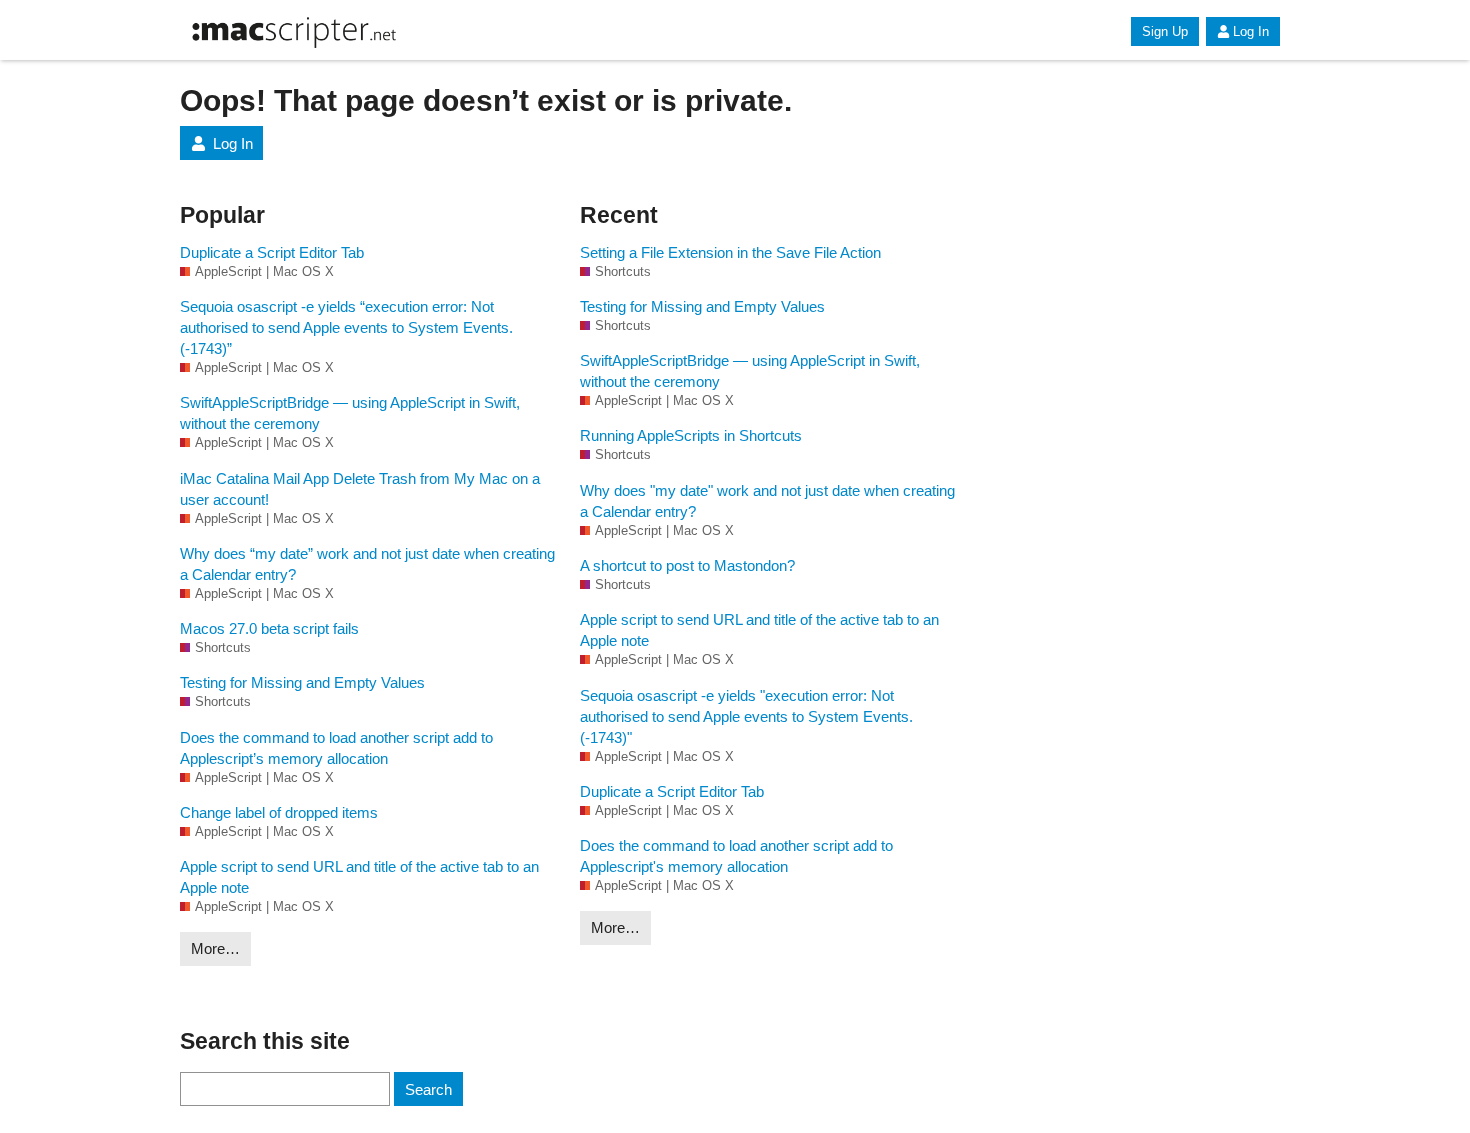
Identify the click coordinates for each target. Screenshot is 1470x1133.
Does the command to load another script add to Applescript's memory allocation (736, 856)
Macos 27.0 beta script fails (269, 628)
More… (215, 948)
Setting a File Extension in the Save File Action (730, 252)
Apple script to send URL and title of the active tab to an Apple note (359, 877)
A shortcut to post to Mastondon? (687, 565)
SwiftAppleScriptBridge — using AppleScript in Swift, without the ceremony (350, 413)
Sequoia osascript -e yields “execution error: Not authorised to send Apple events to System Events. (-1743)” (346, 327)
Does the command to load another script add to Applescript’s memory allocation (336, 748)
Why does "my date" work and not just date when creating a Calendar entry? (767, 501)
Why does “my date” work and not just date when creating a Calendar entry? (367, 564)
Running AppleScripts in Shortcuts (691, 435)
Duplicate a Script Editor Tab (272, 252)
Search (428, 1089)
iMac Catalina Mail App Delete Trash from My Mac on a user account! (360, 489)
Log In (1251, 31)
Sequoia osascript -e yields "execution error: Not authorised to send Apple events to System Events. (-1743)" (746, 716)
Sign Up (1165, 31)
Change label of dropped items (279, 812)
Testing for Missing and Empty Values (302, 682)
